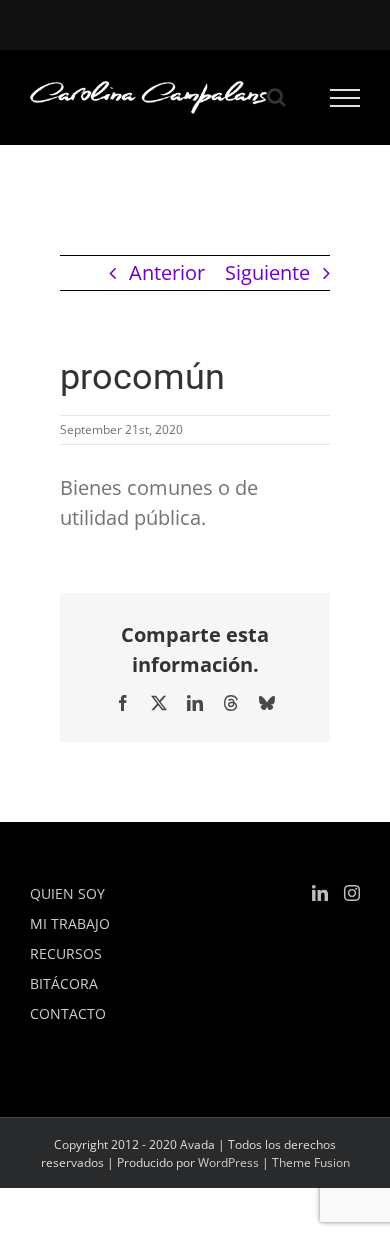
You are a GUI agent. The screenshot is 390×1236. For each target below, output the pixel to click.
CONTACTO (68, 1013)
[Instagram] (352, 893)
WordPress (228, 1162)
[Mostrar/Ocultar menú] (345, 98)
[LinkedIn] (320, 893)
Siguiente (267, 272)
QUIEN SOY (67, 893)
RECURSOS (66, 953)
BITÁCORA (64, 983)
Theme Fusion (311, 1162)
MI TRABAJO (70, 923)
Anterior (167, 272)
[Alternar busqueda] (276, 97)
